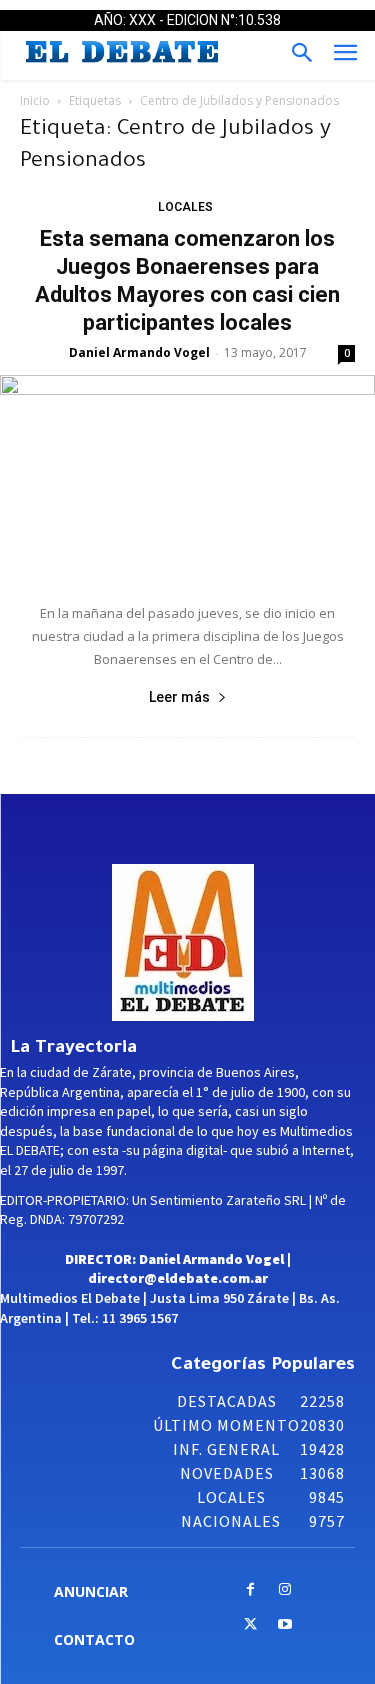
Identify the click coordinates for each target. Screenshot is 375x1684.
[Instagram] (285, 1590)
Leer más (179, 697)
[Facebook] (249, 1590)
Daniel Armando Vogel (139, 352)
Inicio (35, 100)
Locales (185, 207)
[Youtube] (285, 1625)
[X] (249, 1625)
